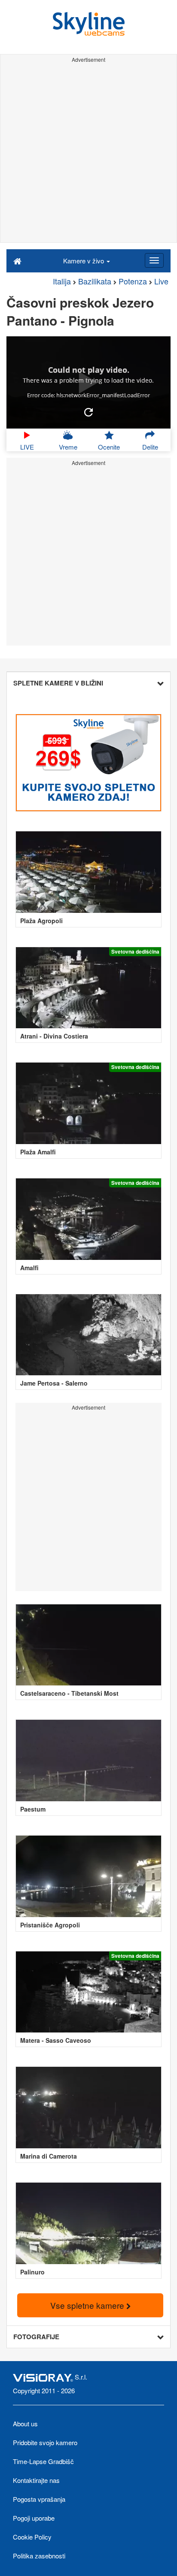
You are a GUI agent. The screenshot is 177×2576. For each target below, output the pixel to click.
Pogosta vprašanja (39, 2499)
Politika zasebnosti (39, 2556)
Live (161, 281)
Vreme (68, 447)
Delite (150, 447)
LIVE (27, 447)
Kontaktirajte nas (36, 2480)
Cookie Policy (32, 2537)
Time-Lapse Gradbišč (43, 2461)
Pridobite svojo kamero (45, 2442)
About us (25, 2423)
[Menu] (154, 260)
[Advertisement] (88, 154)
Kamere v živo (84, 261)
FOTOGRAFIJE (36, 2337)
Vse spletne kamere (88, 2305)
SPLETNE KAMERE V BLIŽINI (58, 683)
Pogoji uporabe (34, 2518)
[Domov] (17, 260)
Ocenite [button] (109, 447)
